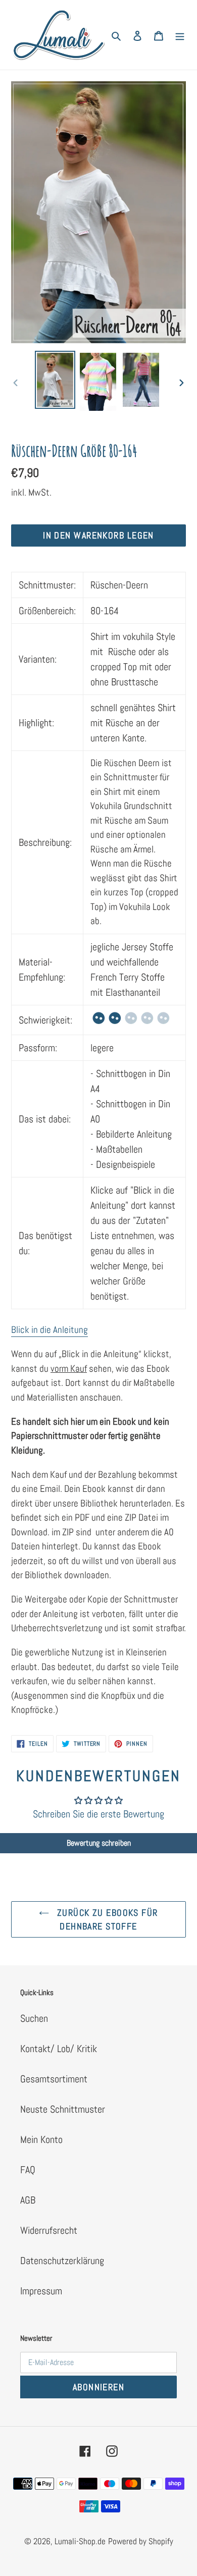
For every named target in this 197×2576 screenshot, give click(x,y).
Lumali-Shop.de (80, 2541)
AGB (28, 2200)
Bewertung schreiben (99, 1843)
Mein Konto (41, 2139)
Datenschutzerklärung (62, 2261)
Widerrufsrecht (49, 2230)
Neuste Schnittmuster (63, 2109)
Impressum (41, 2291)
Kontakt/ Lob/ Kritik (59, 2049)
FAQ (28, 2170)
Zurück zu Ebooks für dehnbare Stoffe (106, 1919)
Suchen (34, 2018)
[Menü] (180, 35)
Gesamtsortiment (54, 2079)
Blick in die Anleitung (50, 1330)
